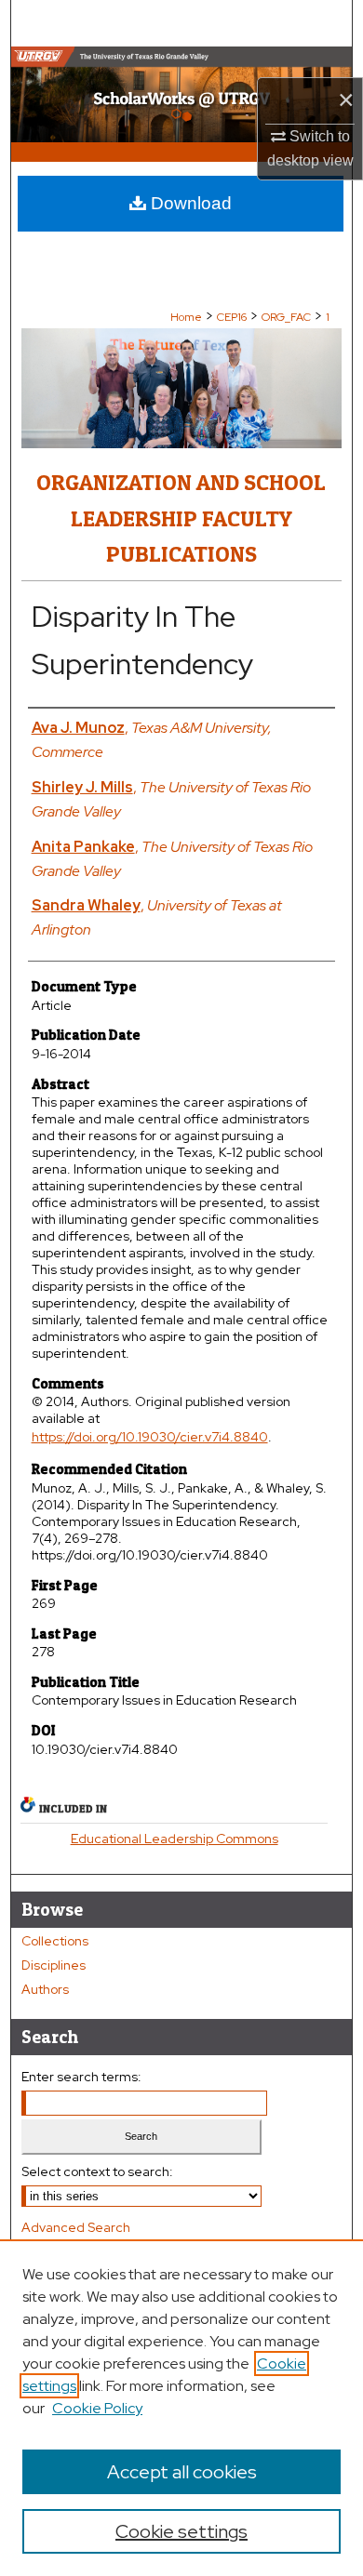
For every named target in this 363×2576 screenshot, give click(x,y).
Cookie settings (181, 2531)
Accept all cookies (182, 2472)
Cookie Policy (97, 2408)
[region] (181, 2408)
